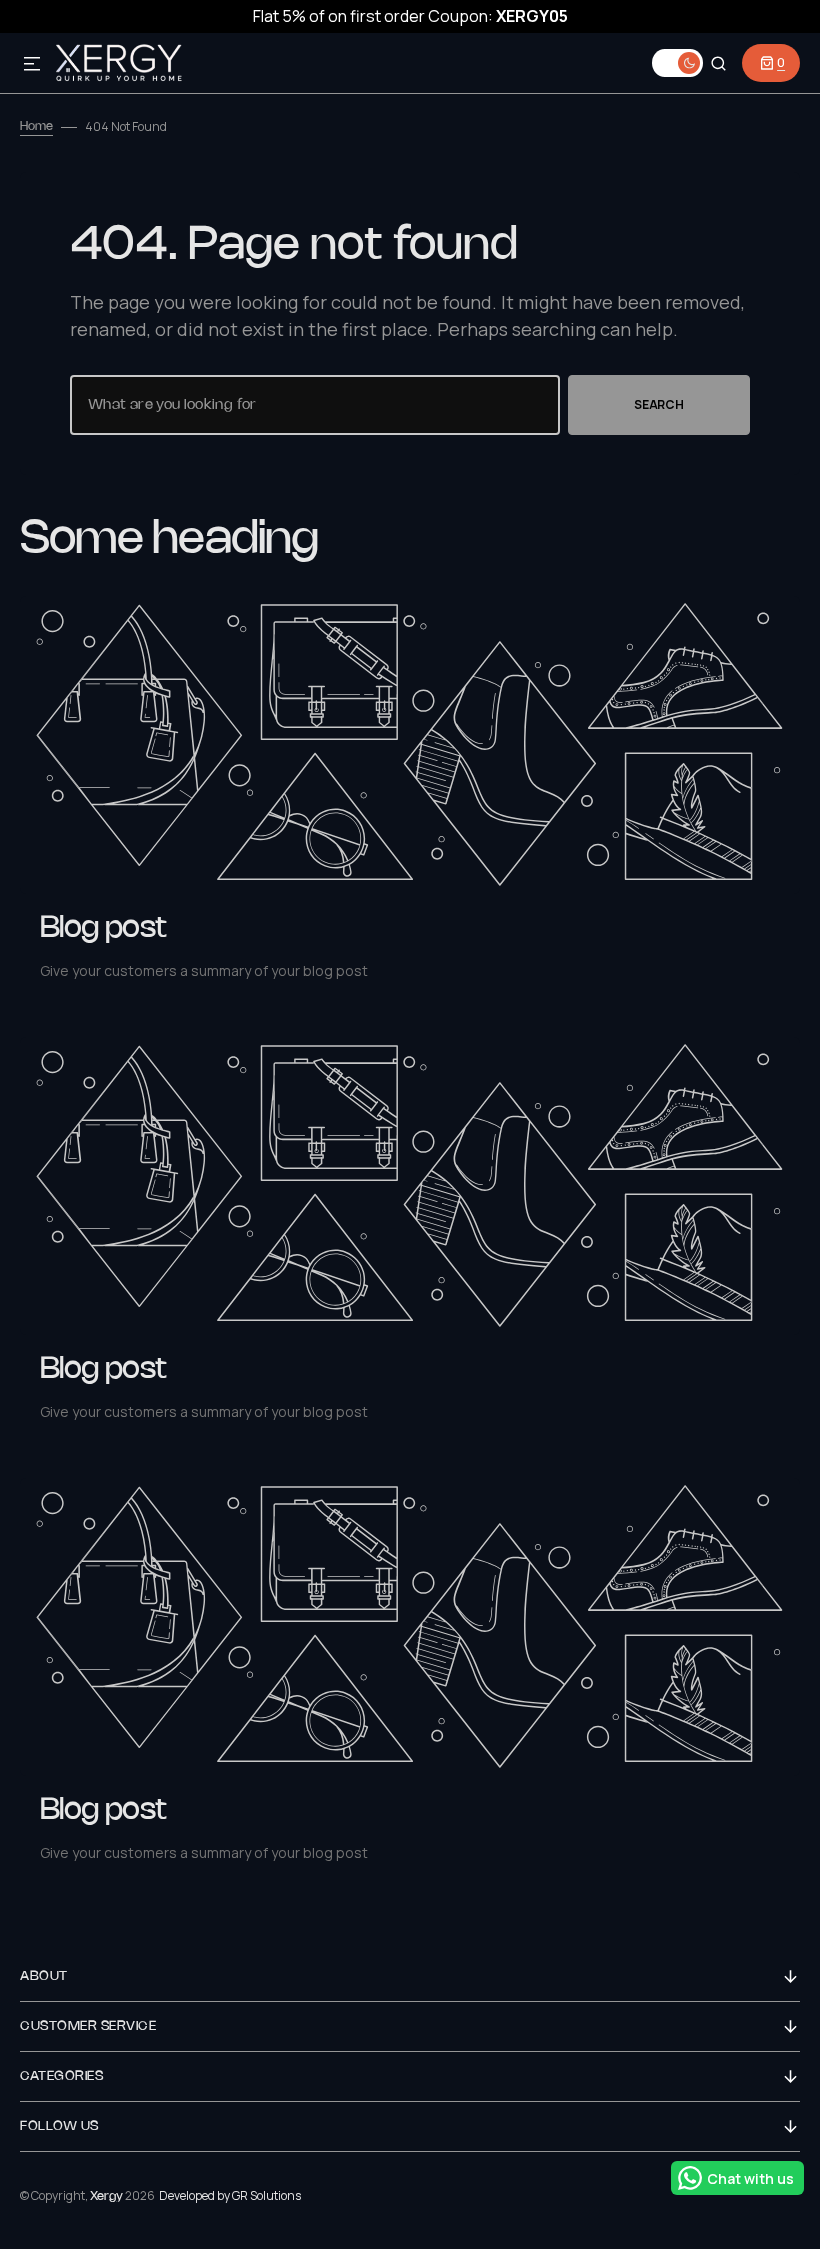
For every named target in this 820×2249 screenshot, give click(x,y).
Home (36, 126)
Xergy (106, 2196)
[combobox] (315, 405)
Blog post (103, 929)
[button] (32, 65)
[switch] (677, 63)
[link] (410, 745)
